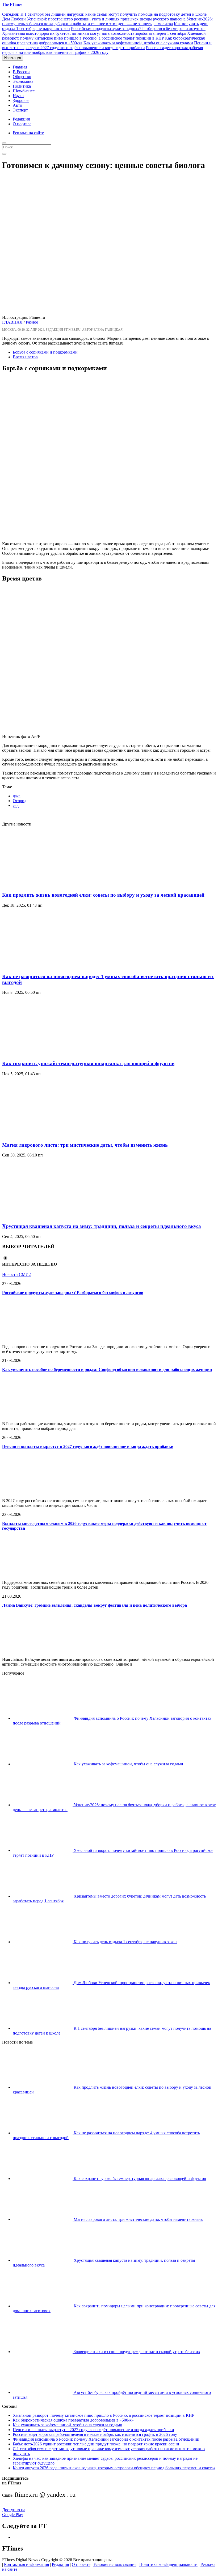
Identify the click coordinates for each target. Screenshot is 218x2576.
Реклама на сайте (28, 133)
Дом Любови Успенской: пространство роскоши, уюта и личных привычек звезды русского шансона (94, 19)
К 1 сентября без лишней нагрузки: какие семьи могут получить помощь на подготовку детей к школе (104, 14)
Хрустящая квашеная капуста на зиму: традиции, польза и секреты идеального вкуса (102, 1226)
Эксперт (20, 110)
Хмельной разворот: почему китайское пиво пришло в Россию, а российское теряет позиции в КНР (104, 36)
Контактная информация (26, 2564)
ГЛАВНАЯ (12, 322)
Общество (22, 77)
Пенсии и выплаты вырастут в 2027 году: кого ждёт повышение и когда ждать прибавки (107, 45)
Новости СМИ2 (16, 1274)
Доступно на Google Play (14, 2512)
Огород (20, 801)
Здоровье (21, 100)
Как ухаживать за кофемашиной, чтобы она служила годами (138, 43)
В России (21, 72)
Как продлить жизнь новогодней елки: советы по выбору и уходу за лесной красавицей (103, 895)
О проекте (81, 2564)
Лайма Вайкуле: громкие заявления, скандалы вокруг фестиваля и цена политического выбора (95, 1605)
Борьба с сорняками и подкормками (45, 352)
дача (17, 796)
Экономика (23, 81)
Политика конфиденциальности (168, 2564)
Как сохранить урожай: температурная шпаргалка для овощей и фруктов (88, 1063)
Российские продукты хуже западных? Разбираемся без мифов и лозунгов (138, 29)
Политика (22, 86)
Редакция (21, 119)
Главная (20, 67)
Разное (32, 322)
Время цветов (25, 357)
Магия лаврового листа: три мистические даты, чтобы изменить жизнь (85, 1145)
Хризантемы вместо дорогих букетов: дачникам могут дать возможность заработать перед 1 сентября (94, 33)
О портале (22, 124)
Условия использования (115, 2564)
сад (16, 805)
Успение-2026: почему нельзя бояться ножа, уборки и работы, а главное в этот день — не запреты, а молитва (107, 21)
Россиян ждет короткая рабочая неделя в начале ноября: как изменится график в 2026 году (102, 50)
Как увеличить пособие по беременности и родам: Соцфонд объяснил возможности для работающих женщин (107, 1369)
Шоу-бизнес (24, 91)
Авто (17, 105)
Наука (18, 96)
